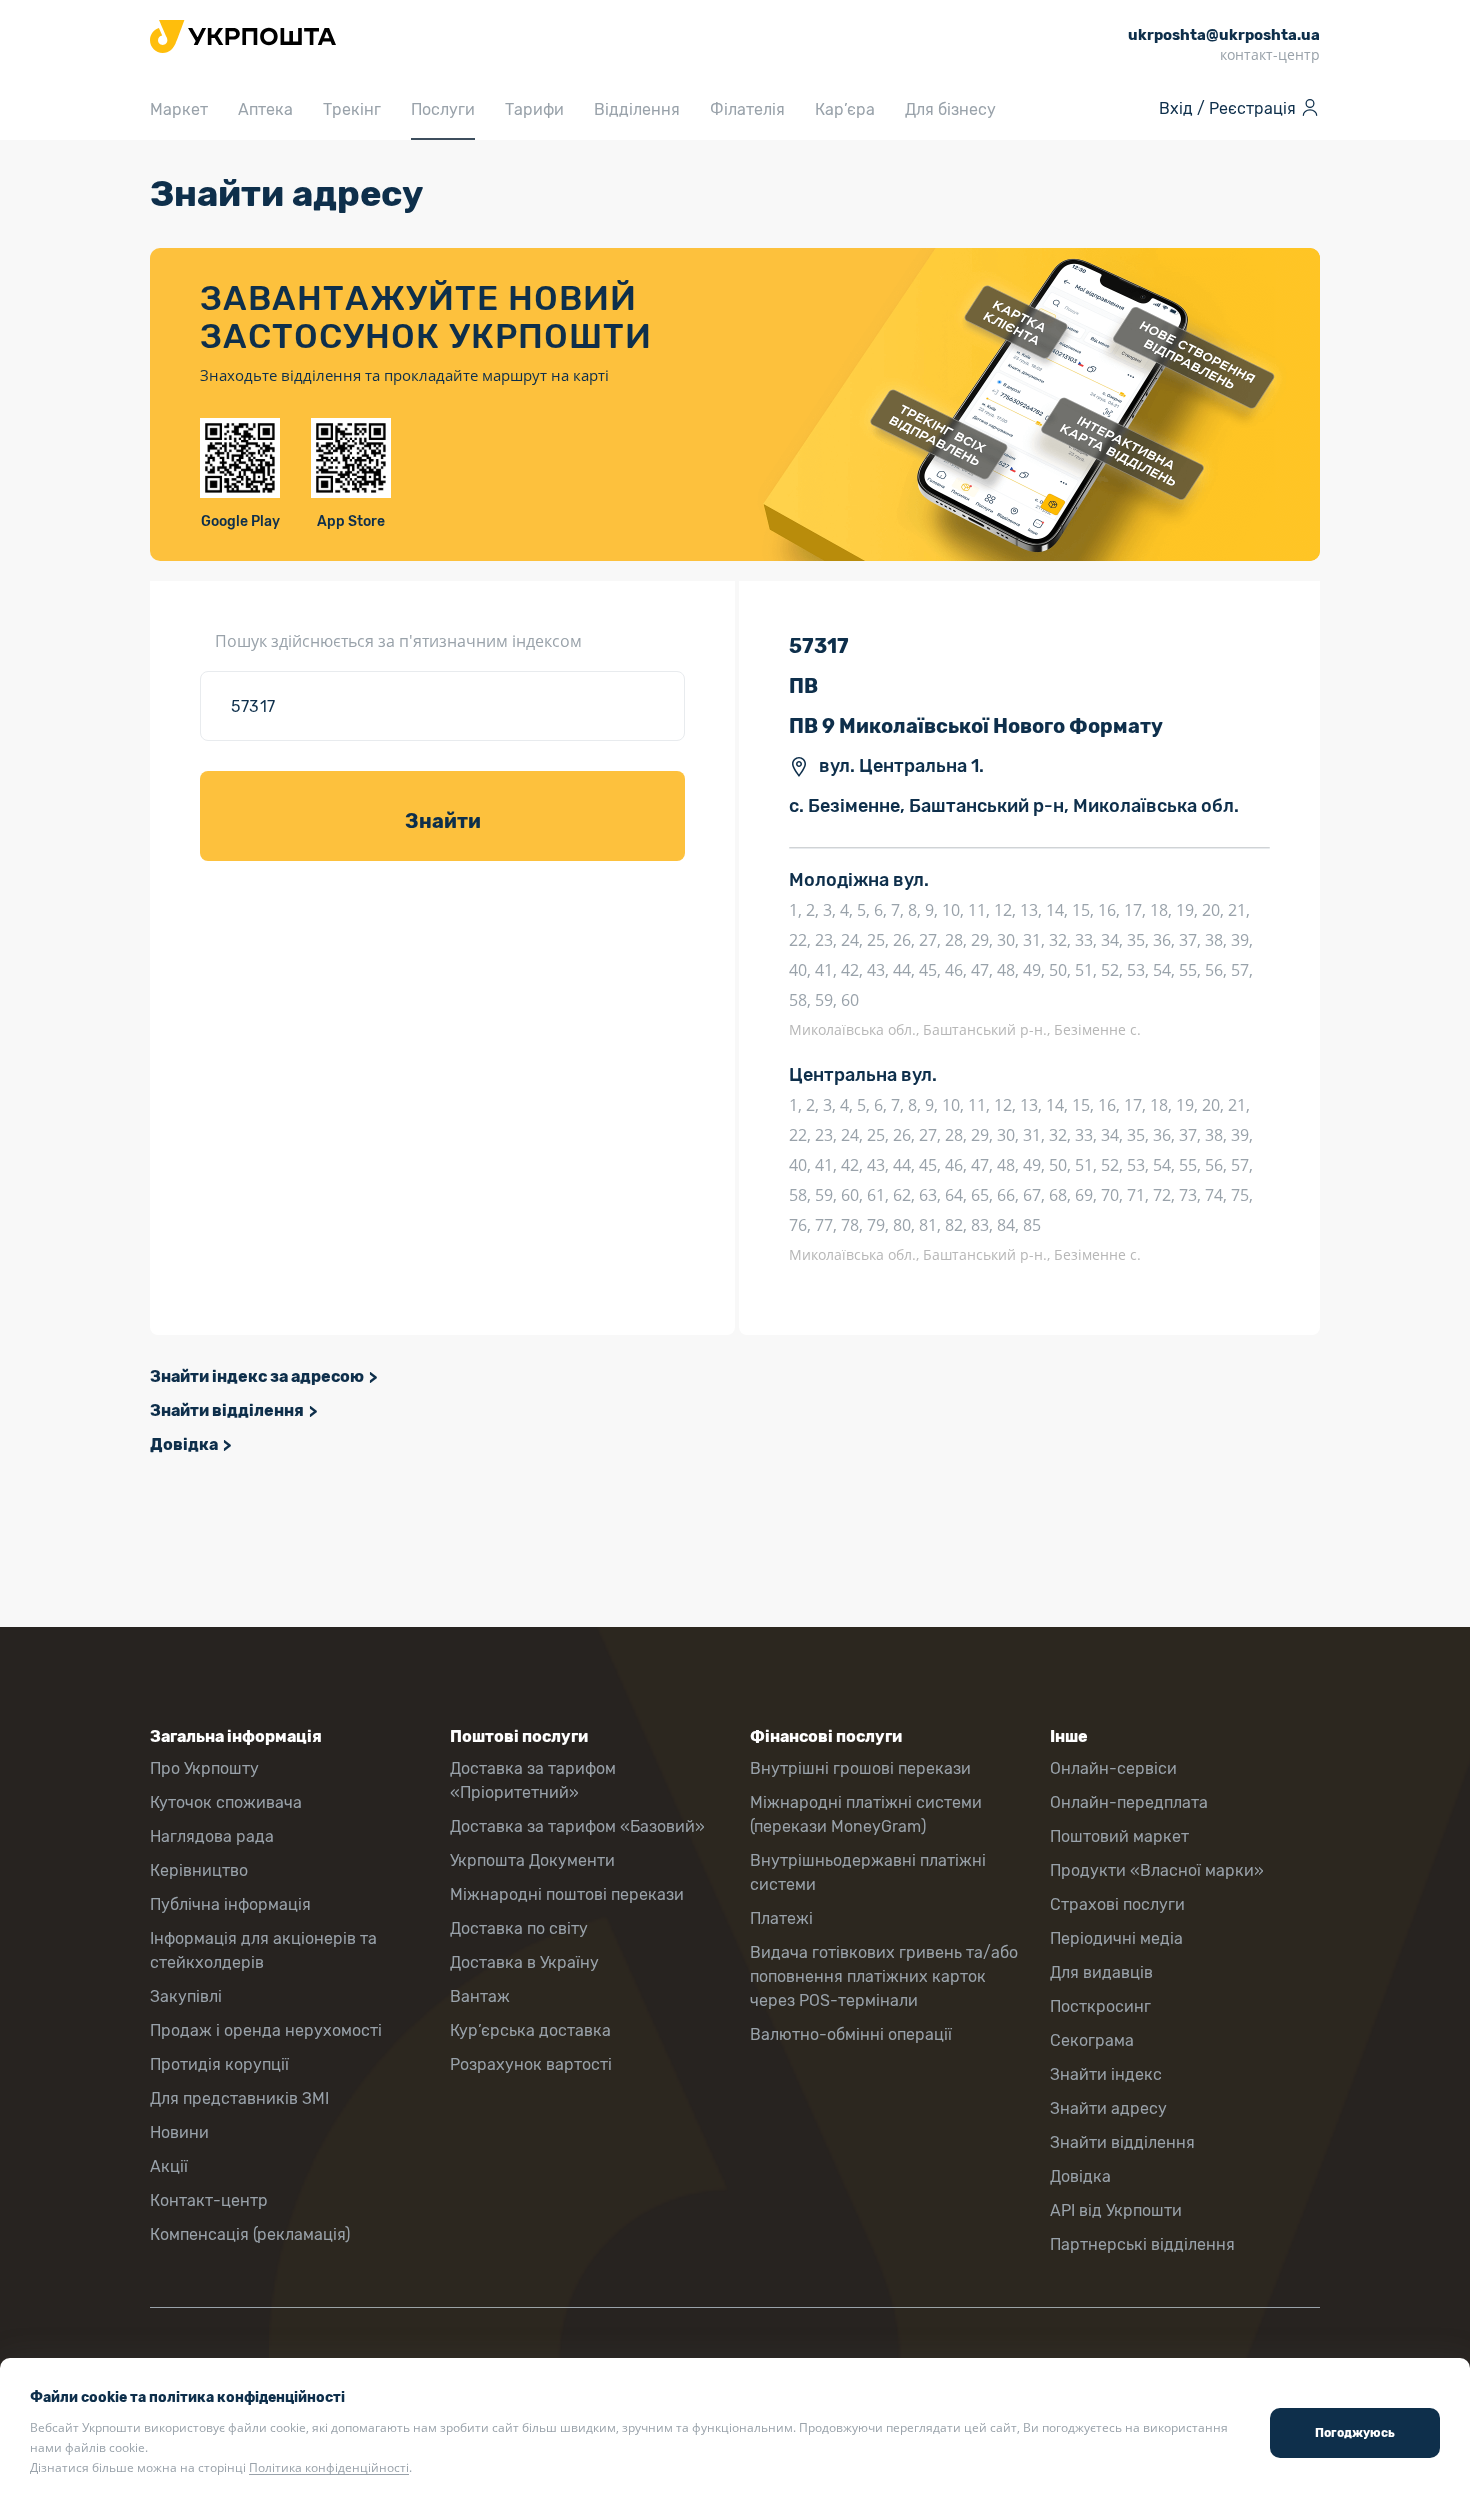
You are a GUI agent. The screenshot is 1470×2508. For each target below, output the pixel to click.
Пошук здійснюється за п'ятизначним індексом (398, 641)
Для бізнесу (950, 109)
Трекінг (352, 109)
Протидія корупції (219, 2064)
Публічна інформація (230, 1904)
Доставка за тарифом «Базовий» (577, 1826)
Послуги (443, 109)
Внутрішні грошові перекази (860, 1768)
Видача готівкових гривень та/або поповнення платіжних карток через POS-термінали (884, 1976)
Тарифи (534, 109)
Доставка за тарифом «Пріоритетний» (533, 1780)
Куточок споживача (226, 1802)
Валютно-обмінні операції (851, 2034)
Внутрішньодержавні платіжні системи (868, 1872)
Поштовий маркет (1119, 1836)
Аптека (265, 109)
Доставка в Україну (524, 1962)
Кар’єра (845, 109)
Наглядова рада (212, 1836)
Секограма (1092, 2040)
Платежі (781, 1918)
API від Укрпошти (1116, 2210)
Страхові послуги (1117, 1904)
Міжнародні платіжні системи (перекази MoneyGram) (866, 1814)
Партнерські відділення (1142, 2244)
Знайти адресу (1108, 2108)
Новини (179, 2132)
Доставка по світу (519, 1928)
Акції (169, 2166)
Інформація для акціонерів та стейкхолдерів (263, 1950)
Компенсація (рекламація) (250, 2234)
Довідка (184, 1444)
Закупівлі (186, 1996)
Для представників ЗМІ (239, 2098)
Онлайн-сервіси (1113, 1768)
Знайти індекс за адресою (257, 1376)
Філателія (747, 109)
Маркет (179, 109)
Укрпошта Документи (532, 1860)
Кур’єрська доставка (530, 2030)
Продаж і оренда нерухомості (266, 2030)
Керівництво (199, 1870)
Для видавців (1101, 1972)
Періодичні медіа (1116, 1938)
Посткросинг (1100, 2006)
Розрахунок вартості (531, 2064)
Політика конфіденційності (329, 2467)
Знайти (443, 821)
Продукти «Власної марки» (1157, 1870)
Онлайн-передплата (1129, 1802)
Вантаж (480, 1996)
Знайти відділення (227, 1410)
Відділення (637, 109)
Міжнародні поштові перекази (567, 1894)
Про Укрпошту (204, 1768)
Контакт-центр (209, 2200)
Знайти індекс (1106, 2074)
